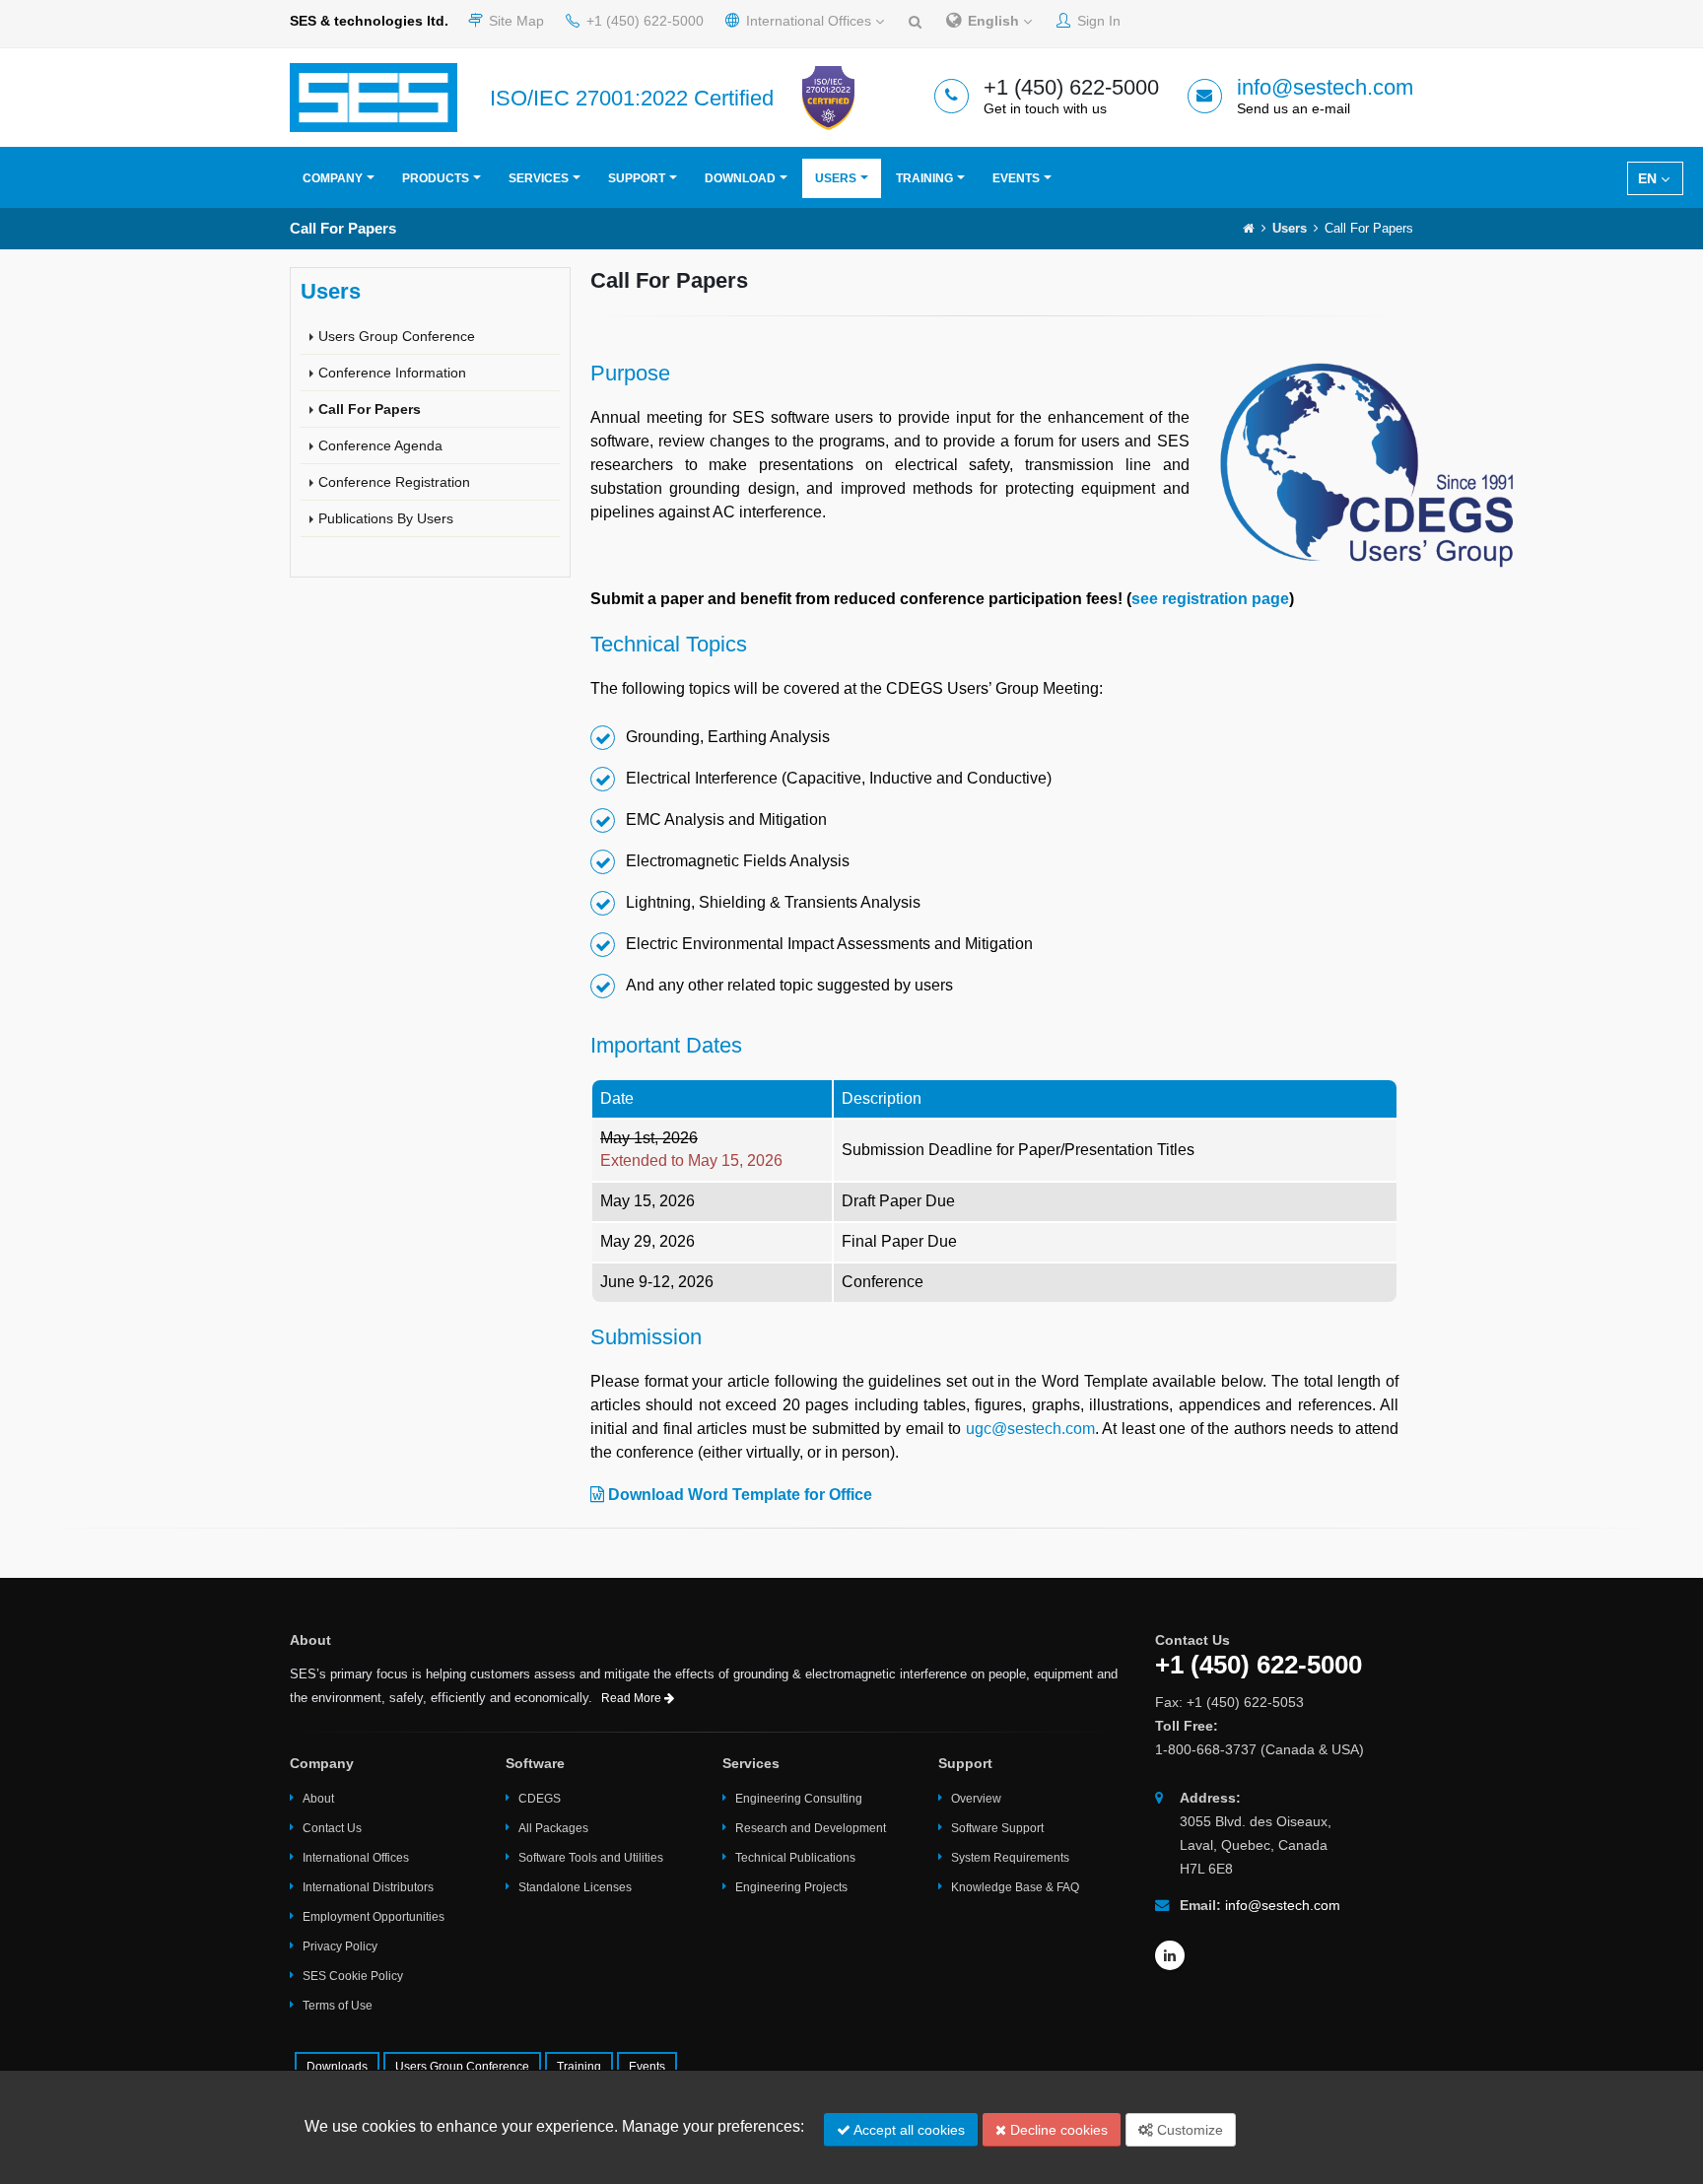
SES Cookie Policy (353, 1976)
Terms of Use (338, 2006)
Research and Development (811, 1828)
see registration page (1210, 599)
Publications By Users (386, 518)
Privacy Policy (340, 1946)
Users (836, 178)
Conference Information (392, 373)
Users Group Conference (397, 336)
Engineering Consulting (799, 1799)
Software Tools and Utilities (591, 1858)
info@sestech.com (1325, 87)
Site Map (514, 21)
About (318, 1799)
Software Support (997, 1828)
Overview (976, 1799)
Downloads (337, 2067)
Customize (1188, 2130)
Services (539, 178)
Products (436, 178)
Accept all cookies (908, 2130)
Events (1016, 178)
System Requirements (1010, 1858)
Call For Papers (370, 409)
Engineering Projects (791, 1887)
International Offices (809, 21)
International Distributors (368, 1887)
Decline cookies (1057, 2130)
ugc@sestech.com (1030, 1429)
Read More (633, 1698)
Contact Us (332, 1828)
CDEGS (540, 1799)
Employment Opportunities (374, 1917)
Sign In (1097, 21)
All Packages (553, 1828)
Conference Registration (394, 482)
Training (924, 178)
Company (333, 178)
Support (637, 178)
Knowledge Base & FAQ (1015, 1887)
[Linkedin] (1170, 1955)
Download (740, 178)
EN (1649, 178)
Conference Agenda (380, 445)
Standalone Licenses (575, 1887)
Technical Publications (795, 1858)
